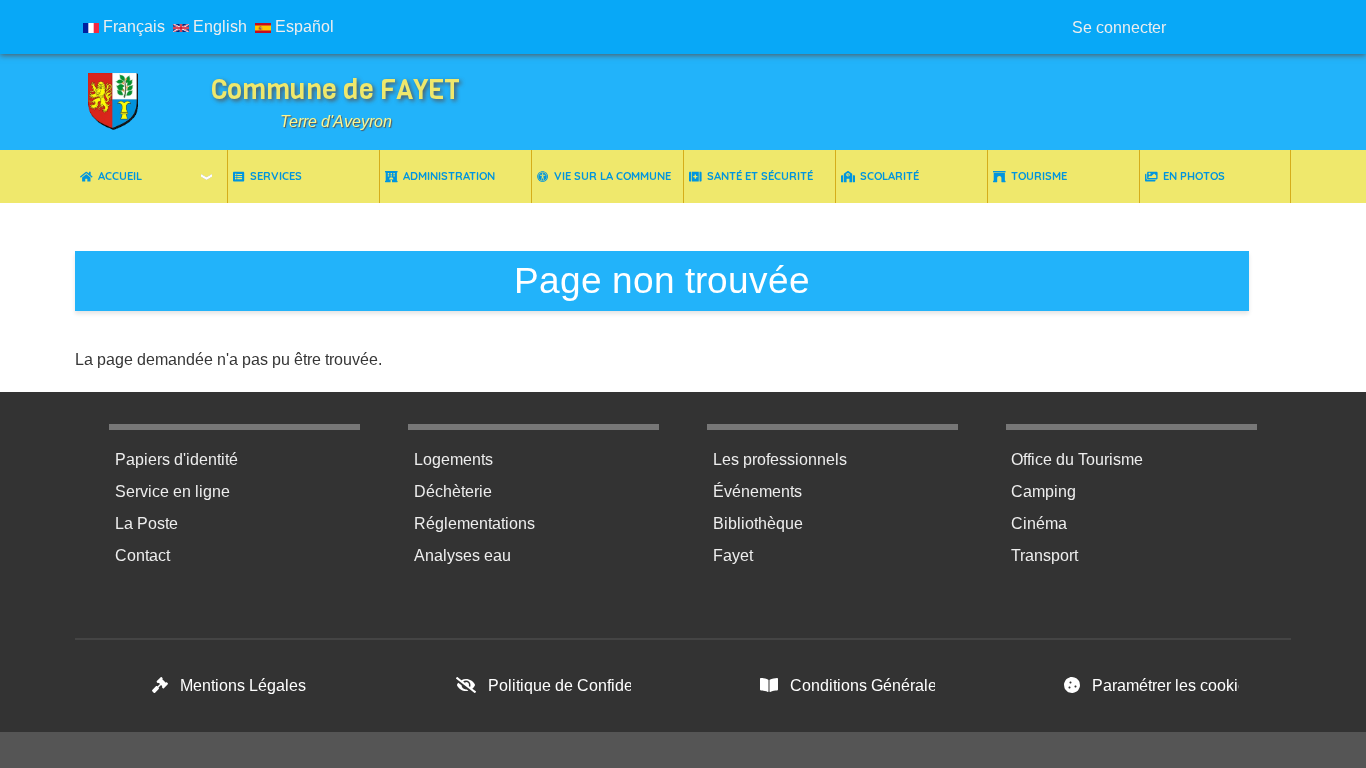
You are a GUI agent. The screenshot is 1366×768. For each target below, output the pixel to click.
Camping (1043, 491)
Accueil (120, 176)
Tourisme (1039, 176)
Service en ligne (172, 491)
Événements (757, 491)
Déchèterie (453, 491)
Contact (142, 555)
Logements (453, 459)
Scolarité (889, 176)
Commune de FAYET (335, 89)
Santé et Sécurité (760, 176)
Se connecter (1119, 27)
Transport (1044, 555)
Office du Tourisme (1077, 459)
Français (132, 26)
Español (302, 26)
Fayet (733, 555)
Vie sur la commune (612, 176)
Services (276, 176)
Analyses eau (462, 555)
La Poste (146, 523)
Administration (449, 176)
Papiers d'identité (176, 459)
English (218, 26)
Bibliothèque (758, 523)
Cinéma (1039, 523)
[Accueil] (115, 102)
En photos (1194, 176)
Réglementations (474, 523)
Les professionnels (780, 459)
